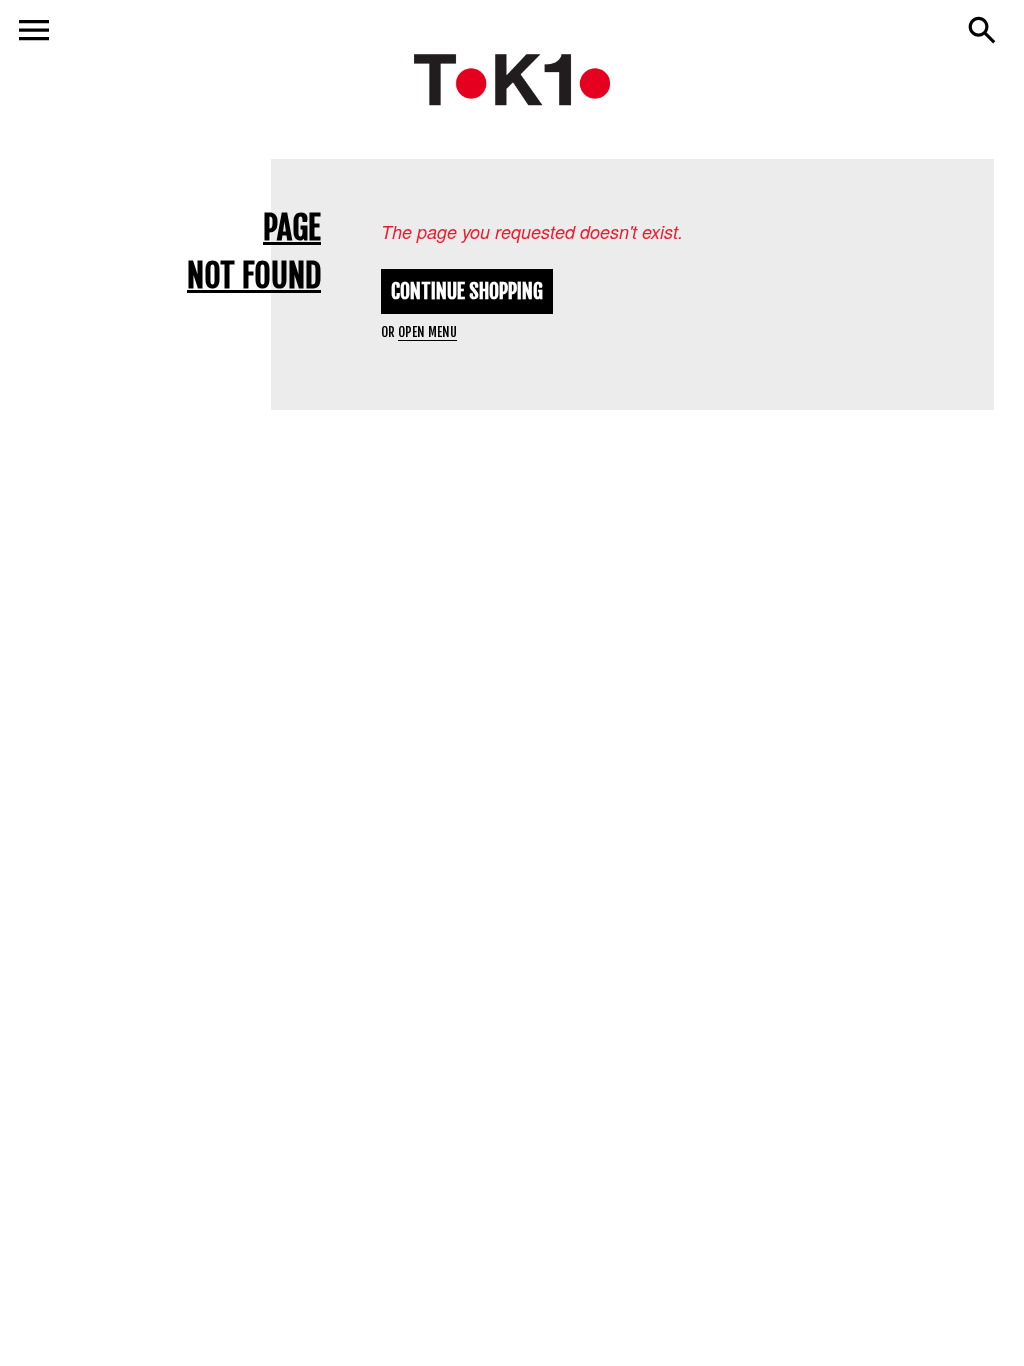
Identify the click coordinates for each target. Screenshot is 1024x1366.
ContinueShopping (467, 291)
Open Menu (427, 332)
